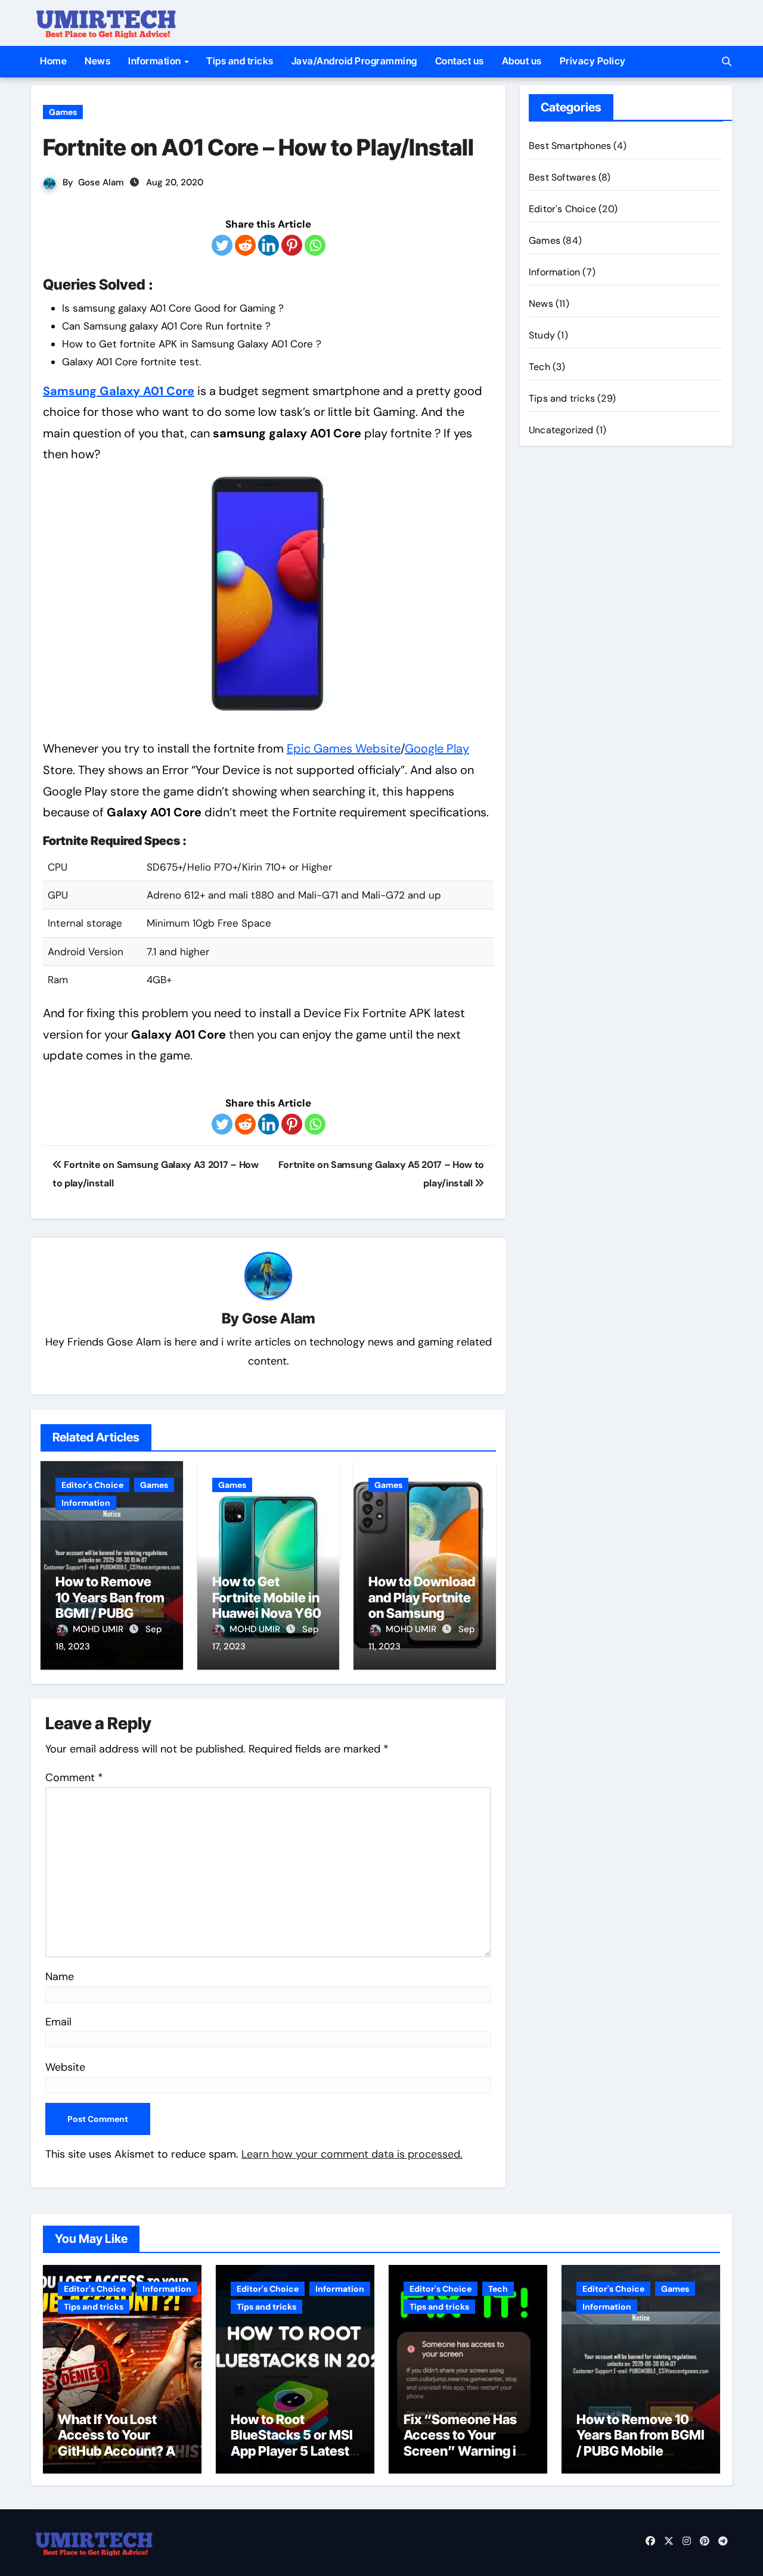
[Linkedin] (269, 245)
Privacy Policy (593, 61)
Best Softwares (562, 177)
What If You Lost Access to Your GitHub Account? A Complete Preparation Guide (117, 2451)
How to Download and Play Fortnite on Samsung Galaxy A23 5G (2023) (422, 1613)
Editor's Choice (92, 1485)
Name (60, 1977)
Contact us (460, 61)
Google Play (437, 748)
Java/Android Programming (354, 61)
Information (156, 61)
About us (522, 61)
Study (542, 335)
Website (65, 2067)
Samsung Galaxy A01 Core (119, 391)
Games (63, 112)
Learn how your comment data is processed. (352, 2154)
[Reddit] (245, 245)
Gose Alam (101, 182)
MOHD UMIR (99, 1629)
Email (58, 2022)
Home (53, 61)
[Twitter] (222, 245)
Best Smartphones (570, 146)
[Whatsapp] (315, 245)
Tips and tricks (240, 61)
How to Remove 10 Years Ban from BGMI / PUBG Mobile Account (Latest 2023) (110, 1613)
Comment (74, 1778)
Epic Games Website (344, 748)
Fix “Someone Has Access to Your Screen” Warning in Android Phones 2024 (464, 2451)
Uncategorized (561, 430)
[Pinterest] (292, 245)
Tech (539, 367)
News (97, 61)
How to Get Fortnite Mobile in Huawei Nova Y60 (267, 1597)
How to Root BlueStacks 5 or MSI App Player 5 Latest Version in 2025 (292, 2443)
